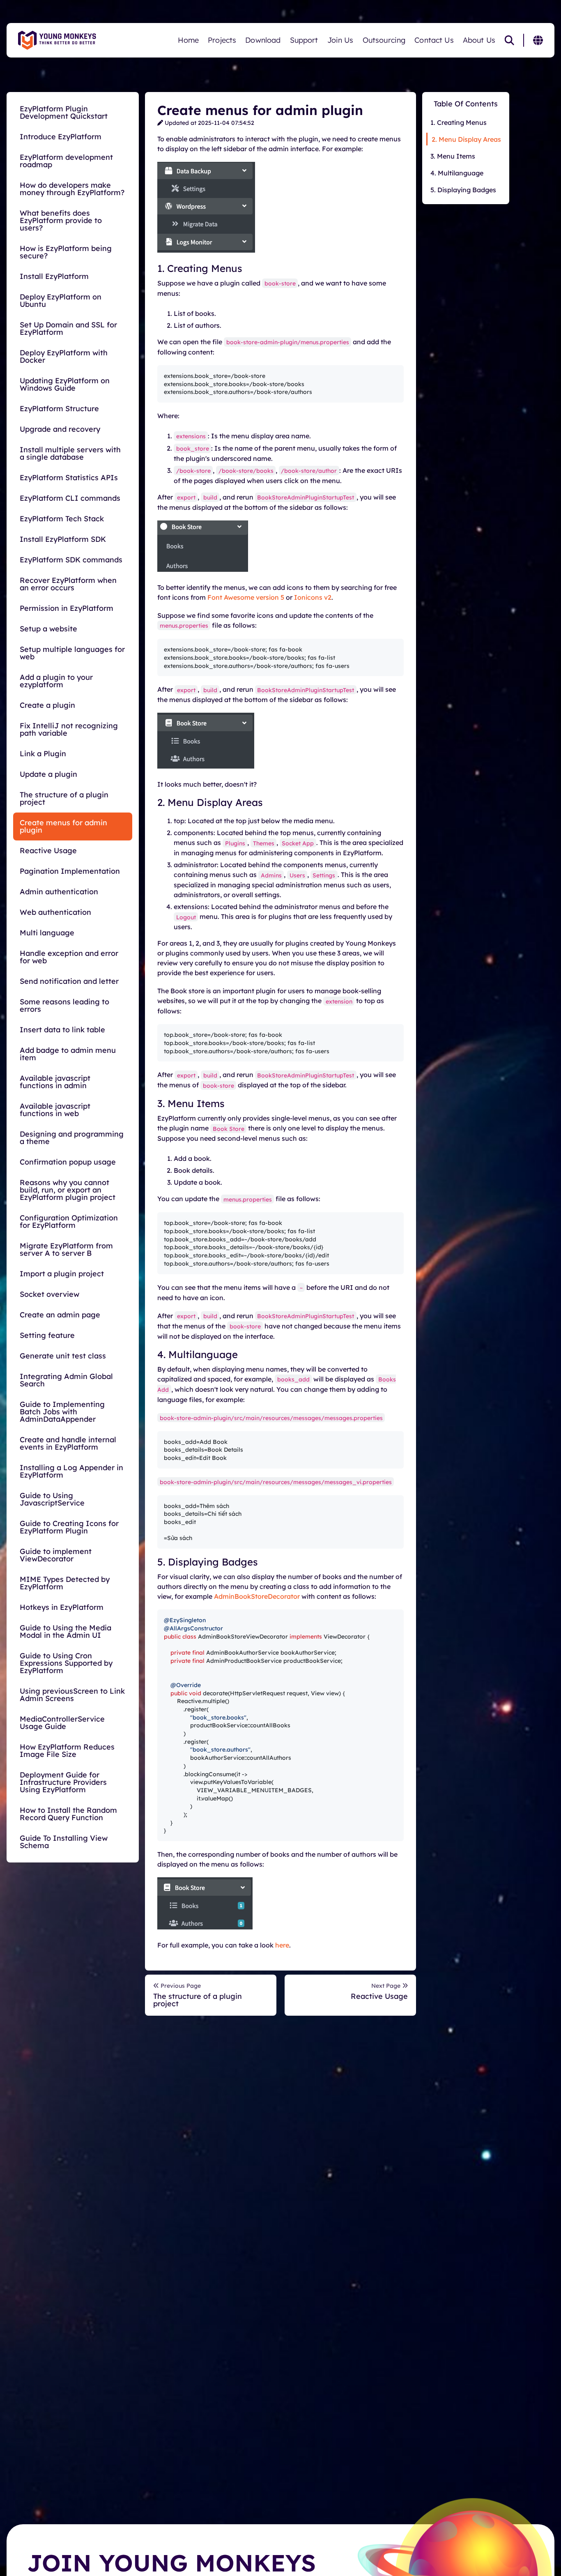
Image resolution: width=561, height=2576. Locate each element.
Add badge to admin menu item (68, 1054)
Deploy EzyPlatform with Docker (64, 356)
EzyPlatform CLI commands (70, 498)
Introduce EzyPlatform (61, 137)
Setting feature (47, 1335)
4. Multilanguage (457, 173)
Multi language (47, 933)
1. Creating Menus (459, 122)
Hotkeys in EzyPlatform (62, 1607)
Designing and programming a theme (72, 1138)
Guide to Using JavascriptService (52, 1499)
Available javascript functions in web (55, 1110)
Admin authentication (59, 892)
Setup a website (48, 629)
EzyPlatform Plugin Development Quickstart (64, 112)
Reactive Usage (48, 851)
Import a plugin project (62, 1274)
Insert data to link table (62, 1030)
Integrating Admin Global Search (66, 1380)
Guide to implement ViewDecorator (56, 1555)
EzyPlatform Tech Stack (62, 519)
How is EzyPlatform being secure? (66, 252)
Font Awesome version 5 (246, 597)
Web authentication (55, 912)
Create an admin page (60, 1315)
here (282, 1945)
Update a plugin (48, 774)
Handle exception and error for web (69, 957)
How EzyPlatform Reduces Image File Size (67, 1751)
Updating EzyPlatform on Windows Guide (65, 384)
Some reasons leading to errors (64, 1005)
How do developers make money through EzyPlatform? (72, 189)
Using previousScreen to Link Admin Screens (72, 1695)
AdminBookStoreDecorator (257, 1596)
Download (263, 40)
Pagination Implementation (70, 871)
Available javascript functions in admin (55, 1082)
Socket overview (49, 1294)
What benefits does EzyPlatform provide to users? (61, 220)
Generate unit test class (63, 1356)
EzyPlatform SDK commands (71, 560)
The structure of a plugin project (64, 798)
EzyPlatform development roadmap (66, 161)
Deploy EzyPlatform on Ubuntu (61, 300)
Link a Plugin (43, 754)
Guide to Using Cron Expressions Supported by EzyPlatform (66, 1663)
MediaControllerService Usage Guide (62, 1723)
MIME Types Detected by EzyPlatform (65, 1583)
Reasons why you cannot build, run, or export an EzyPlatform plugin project (68, 1190)
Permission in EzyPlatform (67, 608)
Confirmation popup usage (68, 1162)
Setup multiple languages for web (72, 653)
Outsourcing (384, 40)
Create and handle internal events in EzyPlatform (68, 1443)
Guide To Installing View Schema (64, 1842)
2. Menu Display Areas (466, 139)
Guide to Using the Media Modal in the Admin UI (66, 1631)
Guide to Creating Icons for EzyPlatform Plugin (69, 1527)
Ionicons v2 (313, 597)
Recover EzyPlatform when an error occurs (68, 584)
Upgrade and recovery (60, 429)
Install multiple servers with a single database (70, 453)
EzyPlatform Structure (59, 409)
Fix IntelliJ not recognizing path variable (69, 729)
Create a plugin (47, 705)
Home (189, 40)
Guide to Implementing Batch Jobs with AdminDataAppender (62, 1412)
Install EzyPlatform (54, 276)
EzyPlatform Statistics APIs (69, 478)
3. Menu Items (453, 156)
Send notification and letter (69, 981)
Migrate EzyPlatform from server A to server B (66, 1249)
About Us (479, 40)
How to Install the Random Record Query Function (68, 1814)
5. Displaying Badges (463, 190)
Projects (222, 40)
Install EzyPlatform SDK (63, 539)
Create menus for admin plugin (63, 826)
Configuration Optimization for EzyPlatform (69, 1221)
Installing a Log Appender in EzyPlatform (71, 1471)
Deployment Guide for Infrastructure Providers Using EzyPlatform (63, 1782)
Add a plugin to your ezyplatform (56, 681)
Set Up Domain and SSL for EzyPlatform (68, 328)
